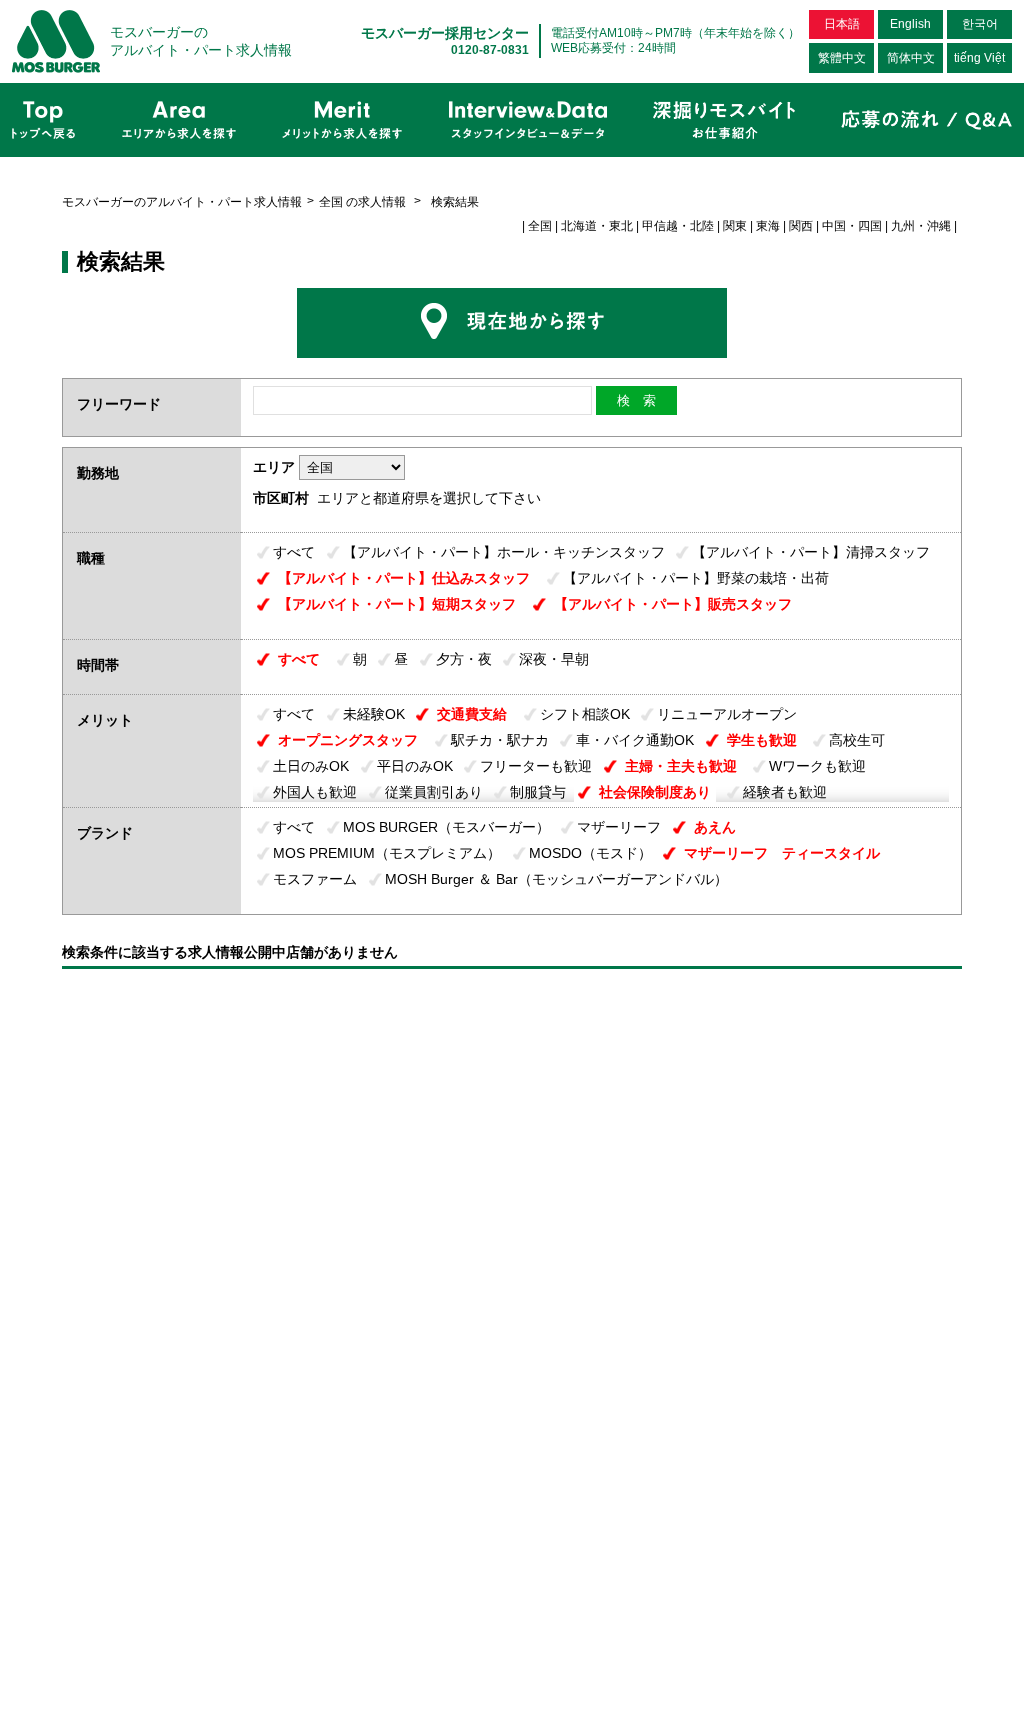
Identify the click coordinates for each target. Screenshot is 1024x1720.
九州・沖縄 (921, 226)
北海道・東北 (597, 226)
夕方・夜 (464, 659)
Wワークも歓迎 (817, 766)
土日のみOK (311, 766)
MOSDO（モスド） (590, 853)
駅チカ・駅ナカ (500, 740)
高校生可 (857, 740)
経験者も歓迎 (785, 792)
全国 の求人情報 (364, 202)
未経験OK (374, 714)
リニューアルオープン (727, 714)
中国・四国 (852, 226)
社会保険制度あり (655, 792)
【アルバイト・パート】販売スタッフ (673, 604)
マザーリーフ (619, 827)
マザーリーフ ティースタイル (782, 853)
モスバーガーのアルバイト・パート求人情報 (182, 202)
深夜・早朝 (554, 659)
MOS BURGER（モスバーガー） (446, 827)
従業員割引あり (434, 792)
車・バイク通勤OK (635, 740)
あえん (715, 827)
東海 (768, 226)
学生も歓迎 (762, 740)
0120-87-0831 (490, 50)
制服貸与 (538, 792)
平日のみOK (415, 766)
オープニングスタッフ (348, 740)
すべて (294, 552)
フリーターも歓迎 (536, 766)
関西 (801, 226)
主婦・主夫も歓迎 (681, 766)
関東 (735, 226)
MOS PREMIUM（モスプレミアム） (387, 853)
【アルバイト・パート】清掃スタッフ (811, 552)
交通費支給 (472, 714)
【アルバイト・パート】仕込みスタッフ (404, 578)
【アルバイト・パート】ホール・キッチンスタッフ (504, 552)
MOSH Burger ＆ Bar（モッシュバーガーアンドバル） (556, 879)
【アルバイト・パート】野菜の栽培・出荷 (696, 578)
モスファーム (315, 879)
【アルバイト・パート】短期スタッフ (397, 604)
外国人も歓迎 (315, 792)
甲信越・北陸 (678, 226)
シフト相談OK (585, 714)
